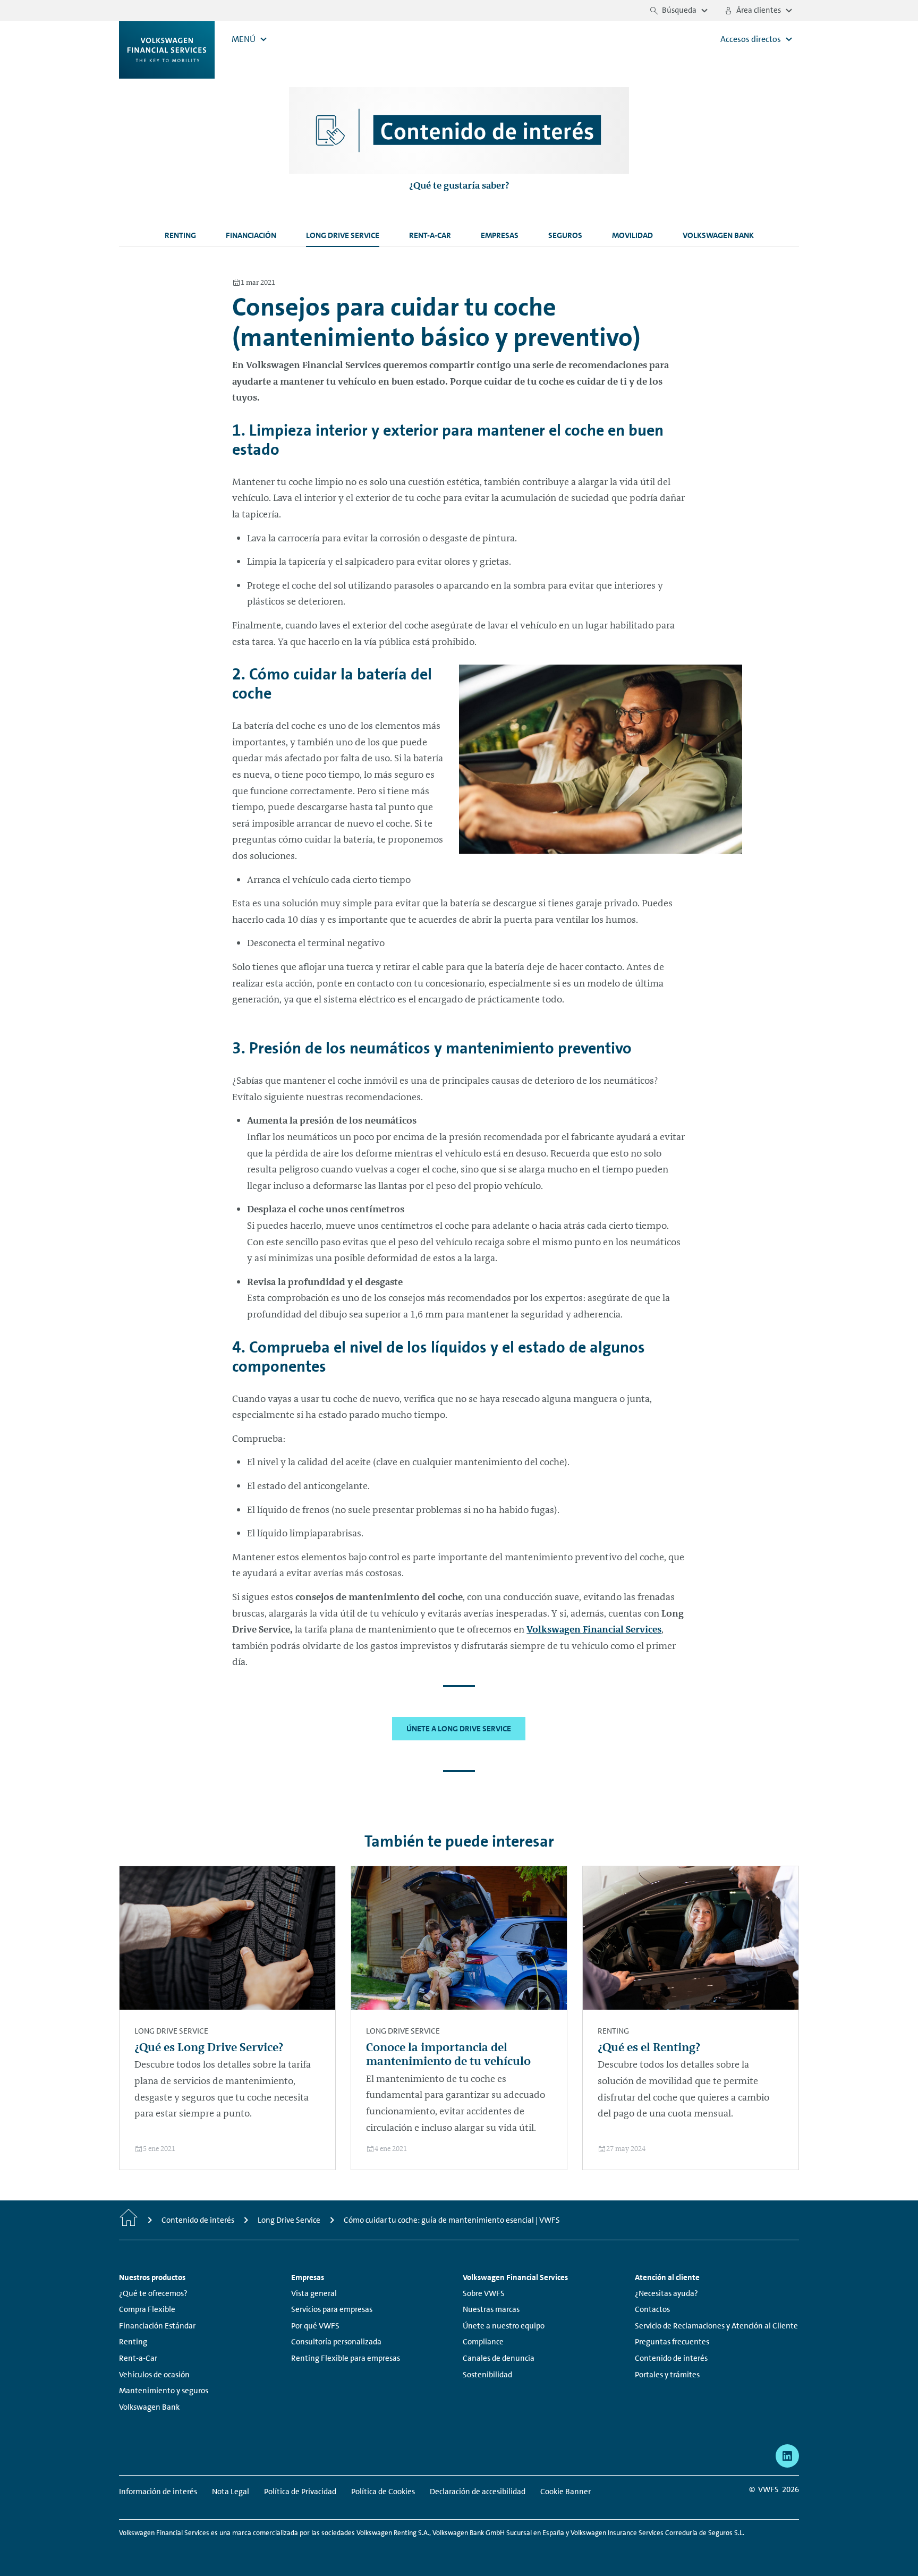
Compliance (483, 2342)
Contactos (652, 2309)
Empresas (500, 235)
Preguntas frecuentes (672, 2342)
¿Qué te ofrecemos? (153, 2293)
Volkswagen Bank (718, 235)
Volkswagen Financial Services (594, 1629)
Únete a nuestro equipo (504, 2326)
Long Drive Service (343, 235)
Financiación (251, 235)
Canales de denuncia (499, 2358)
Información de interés (158, 2492)
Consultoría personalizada (336, 2342)
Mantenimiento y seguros (164, 2391)
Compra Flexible (147, 2309)
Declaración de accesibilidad (478, 2492)
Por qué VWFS (315, 2326)
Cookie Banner (566, 2492)
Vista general (314, 2293)
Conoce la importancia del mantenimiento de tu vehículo (448, 2054)
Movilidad (632, 235)
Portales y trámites (667, 2375)
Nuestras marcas (491, 2309)
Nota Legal (231, 2492)
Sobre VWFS (484, 2293)
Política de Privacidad (300, 2492)
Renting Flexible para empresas (346, 2358)
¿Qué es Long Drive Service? (209, 2047)
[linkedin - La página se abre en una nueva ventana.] (787, 2456)
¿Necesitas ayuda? (666, 2293)
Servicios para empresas (332, 2309)
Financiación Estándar (157, 2326)
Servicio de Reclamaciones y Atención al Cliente (716, 2326)
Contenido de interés (671, 2358)
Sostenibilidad (487, 2375)
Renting (180, 235)
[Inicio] (129, 2220)
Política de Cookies (383, 2492)
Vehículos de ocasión (154, 2375)
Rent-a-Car (430, 235)
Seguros (565, 235)
